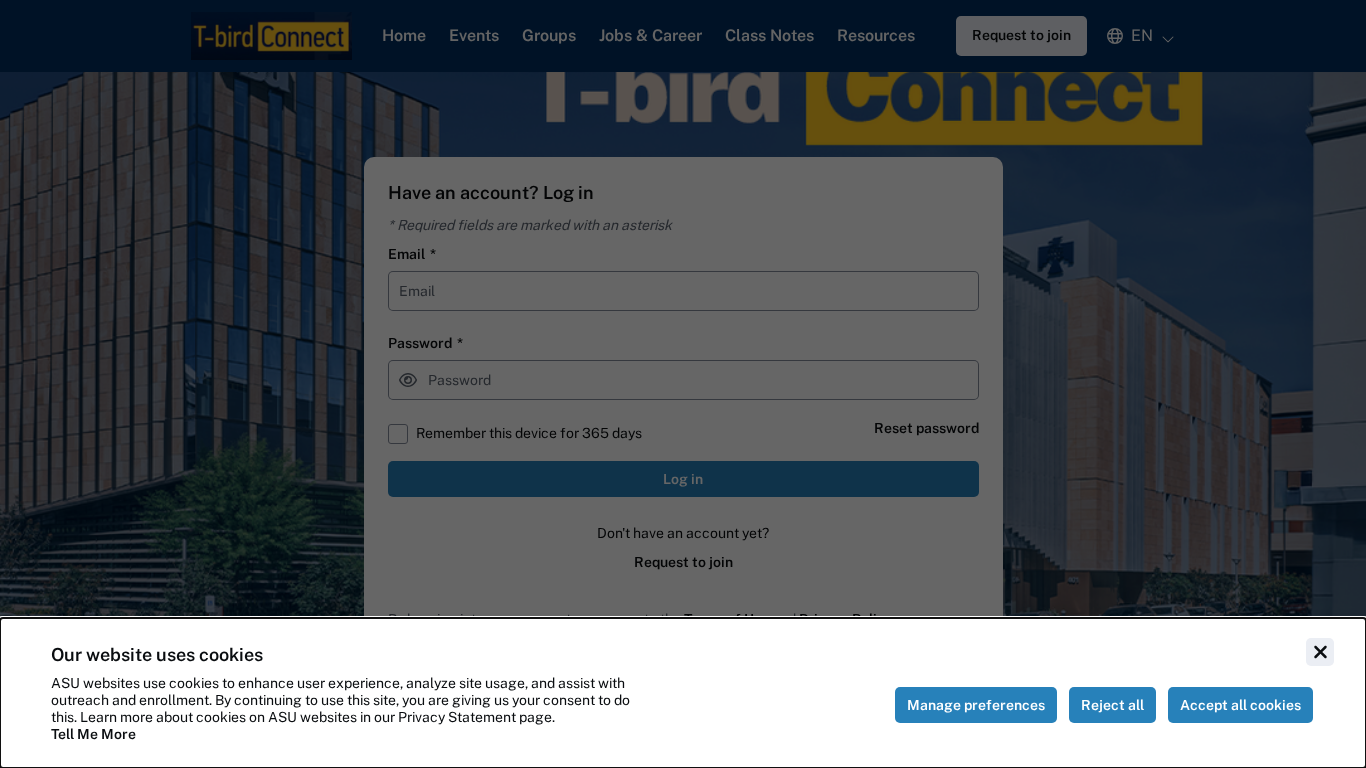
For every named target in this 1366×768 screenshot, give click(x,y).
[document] (683, 693)
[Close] (1320, 652)
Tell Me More (93, 734)
